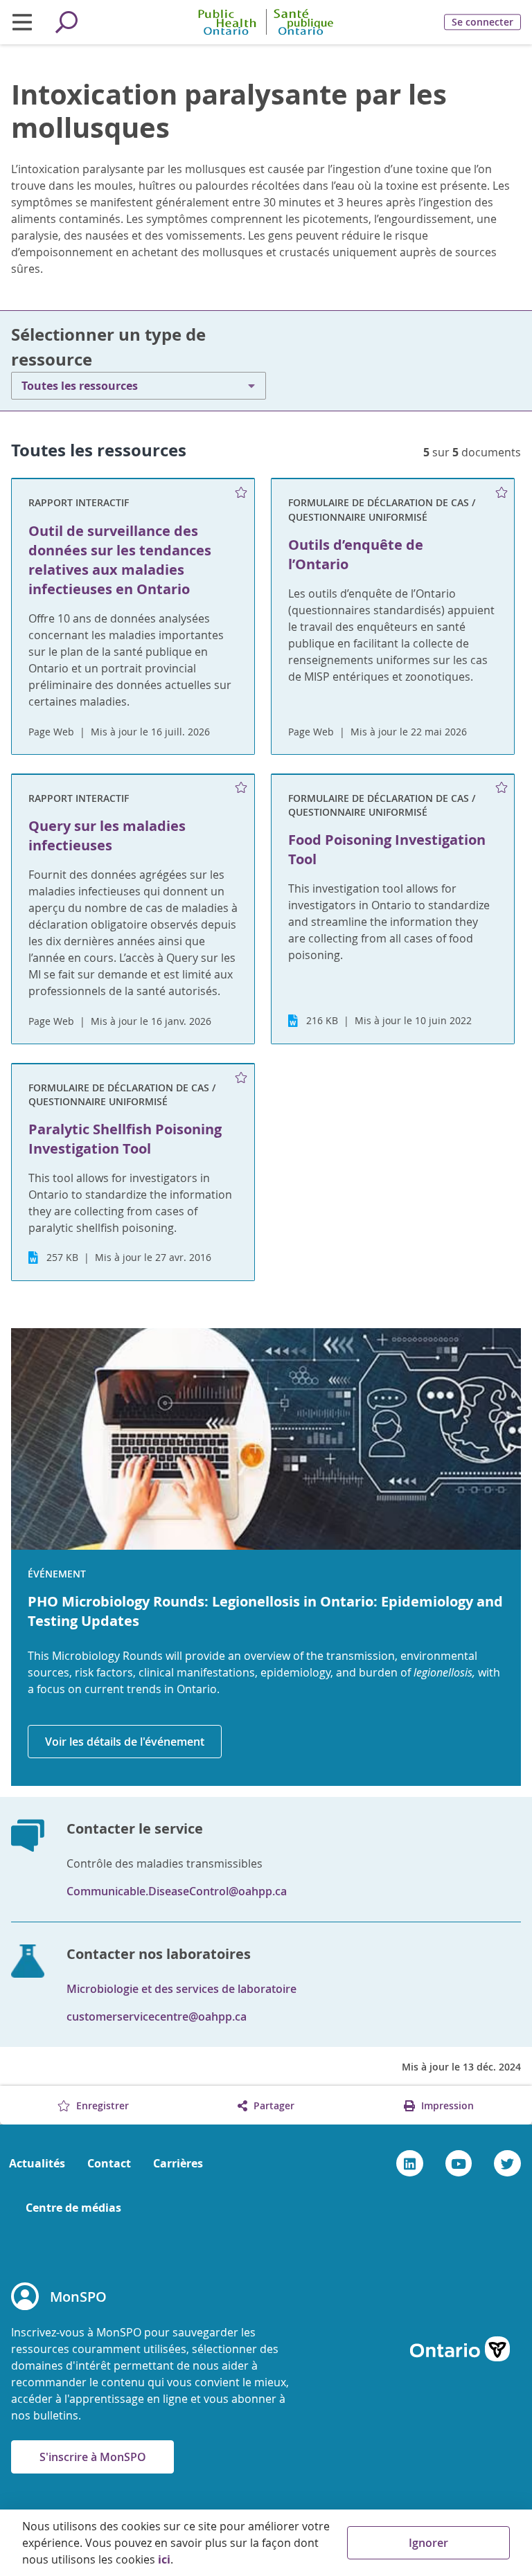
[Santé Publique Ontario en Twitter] (507, 2163)
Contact (109, 2163)
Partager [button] (273, 2105)
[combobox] (139, 386)
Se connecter (482, 22)
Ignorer (428, 2543)
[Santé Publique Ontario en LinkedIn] (410, 2163)
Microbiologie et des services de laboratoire (181, 1989)
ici (164, 2559)
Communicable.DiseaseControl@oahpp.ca (177, 1891)
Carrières (178, 2163)
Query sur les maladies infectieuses (107, 835)
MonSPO (78, 2297)
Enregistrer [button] (101, 2105)
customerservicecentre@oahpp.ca (157, 2016)
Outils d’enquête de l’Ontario (356, 554)
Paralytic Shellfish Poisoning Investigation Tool (125, 1139)
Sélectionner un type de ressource (108, 347)
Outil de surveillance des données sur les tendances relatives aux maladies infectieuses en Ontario (120, 560)
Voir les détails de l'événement (125, 1742)
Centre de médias (73, 2208)
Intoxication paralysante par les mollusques (229, 111)
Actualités (37, 2163)
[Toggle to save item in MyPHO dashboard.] (241, 492)
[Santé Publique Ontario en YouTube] (459, 2163)
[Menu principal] (22, 22)
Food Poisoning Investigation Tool (387, 849)
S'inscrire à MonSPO (93, 2457)
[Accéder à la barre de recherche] (66, 22)
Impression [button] (446, 2105)
